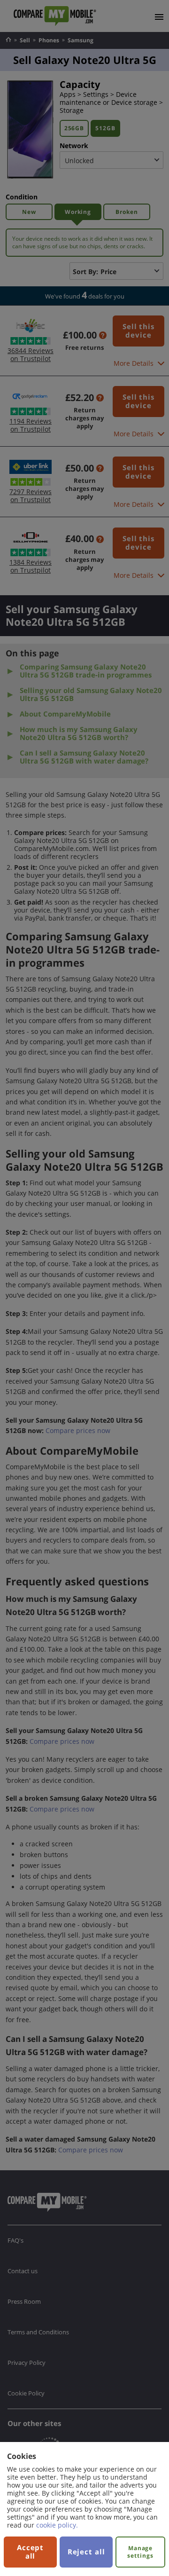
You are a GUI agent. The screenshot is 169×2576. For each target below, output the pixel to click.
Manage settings (140, 2552)
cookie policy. (57, 2525)
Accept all (30, 2552)
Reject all (86, 2552)
